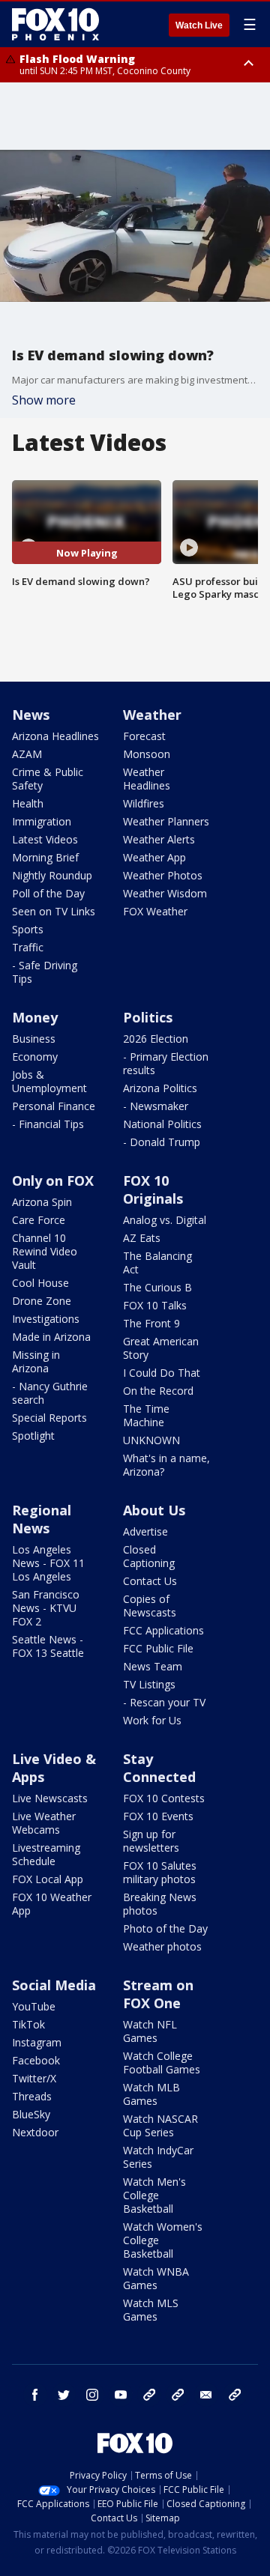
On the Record (158, 1391)
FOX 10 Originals (153, 1189)
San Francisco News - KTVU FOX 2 (46, 1608)
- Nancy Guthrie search (50, 1393)
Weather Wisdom (165, 893)
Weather (152, 715)
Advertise (145, 1531)
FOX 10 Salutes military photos (160, 1872)
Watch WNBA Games (156, 2278)
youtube (121, 2395)
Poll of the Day (48, 893)
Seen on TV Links (54, 911)
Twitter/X (34, 2078)
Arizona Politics (160, 1088)
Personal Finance (54, 1106)
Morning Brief (45, 857)
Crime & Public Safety (48, 779)
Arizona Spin (42, 1202)
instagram (92, 2395)
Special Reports (49, 1418)
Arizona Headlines (55, 736)
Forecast (144, 736)
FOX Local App (48, 1879)
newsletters (235, 2395)
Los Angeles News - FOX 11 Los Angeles (48, 1563)
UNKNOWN (151, 1440)
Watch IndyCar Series (158, 2157)
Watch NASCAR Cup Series (160, 2125)
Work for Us (152, 1720)
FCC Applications (163, 1630)
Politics (148, 1017)
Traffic (28, 947)
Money (35, 1017)
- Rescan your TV (164, 1702)
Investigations (46, 1319)
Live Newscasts (50, 1798)
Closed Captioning (149, 1556)
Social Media (54, 1985)
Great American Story (161, 1348)
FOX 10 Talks (155, 1305)
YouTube (34, 2006)
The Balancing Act (157, 1263)
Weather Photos (163, 875)
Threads (32, 2096)
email (206, 2395)
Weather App (154, 857)
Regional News (42, 1519)
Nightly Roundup (52, 875)
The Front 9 (151, 1323)
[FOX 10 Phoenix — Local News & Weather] (55, 24)
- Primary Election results (166, 1063)
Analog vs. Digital (165, 1220)
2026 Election (156, 1039)
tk (149, 2395)
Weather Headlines (147, 779)
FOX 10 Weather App (52, 1904)
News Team (153, 1666)
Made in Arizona (51, 1337)
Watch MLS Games (151, 2310)
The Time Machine (146, 1415)
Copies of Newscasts (150, 1606)
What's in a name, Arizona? (166, 1465)
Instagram (37, 2042)
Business (34, 1039)
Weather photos (162, 1946)
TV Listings (149, 1684)
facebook (35, 2395)
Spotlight (33, 1436)
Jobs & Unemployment (49, 1081)
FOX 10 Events (158, 1816)
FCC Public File (158, 1648)
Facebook (36, 2060)
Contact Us (150, 1581)
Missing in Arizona (36, 1361)
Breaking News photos (160, 1904)
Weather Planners (166, 821)
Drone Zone (42, 1301)
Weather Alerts (159, 839)
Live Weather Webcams (44, 1823)
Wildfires (144, 803)
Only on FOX (53, 1181)
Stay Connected (159, 1768)
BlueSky (31, 2114)
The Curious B (157, 1287)
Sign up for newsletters (151, 1841)
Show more (44, 400)
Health (28, 803)
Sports (28, 929)
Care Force (39, 1220)
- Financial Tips (48, 1124)
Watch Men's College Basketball (154, 2195)
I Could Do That (162, 1373)
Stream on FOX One (158, 1994)
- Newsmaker (156, 1106)
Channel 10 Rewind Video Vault (45, 1251)
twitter (64, 2395)
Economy (35, 1057)
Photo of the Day (165, 1928)
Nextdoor (35, 2132)
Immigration (42, 821)
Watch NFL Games (150, 2031)
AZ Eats (142, 1238)
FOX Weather (155, 911)
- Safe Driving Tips (45, 972)
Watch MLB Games (151, 2094)
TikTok (28, 2024)
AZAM (27, 754)
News (31, 715)
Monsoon (147, 754)
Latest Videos (45, 839)
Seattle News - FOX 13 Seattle (48, 1646)
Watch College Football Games (162, 2063)
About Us (154, 1510)
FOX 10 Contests (164, 1798)
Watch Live (199, 25)
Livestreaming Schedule (46, 1854)
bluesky (178, 2395)
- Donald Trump (162, 1142)
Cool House (40, 1283)
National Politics (162, 1124)
